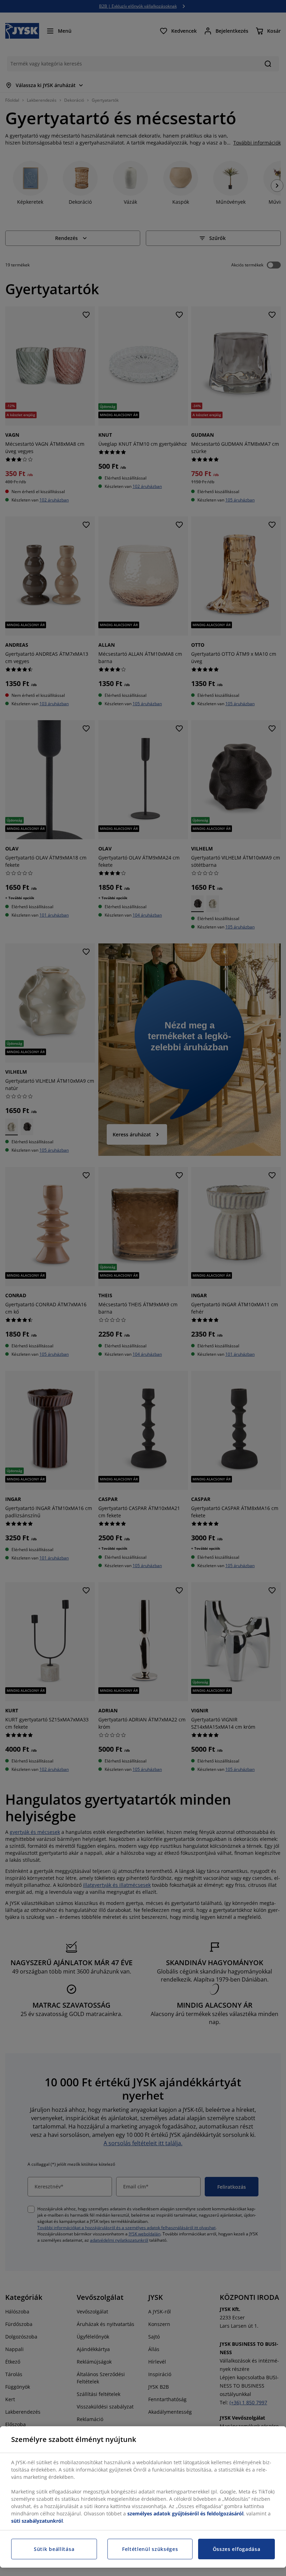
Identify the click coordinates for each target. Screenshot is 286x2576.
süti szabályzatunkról (37, 2521)
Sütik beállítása (54, 2549)
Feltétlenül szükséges (150, 2549)
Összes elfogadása (237, 2549)
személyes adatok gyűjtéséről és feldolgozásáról (185, 2513)
